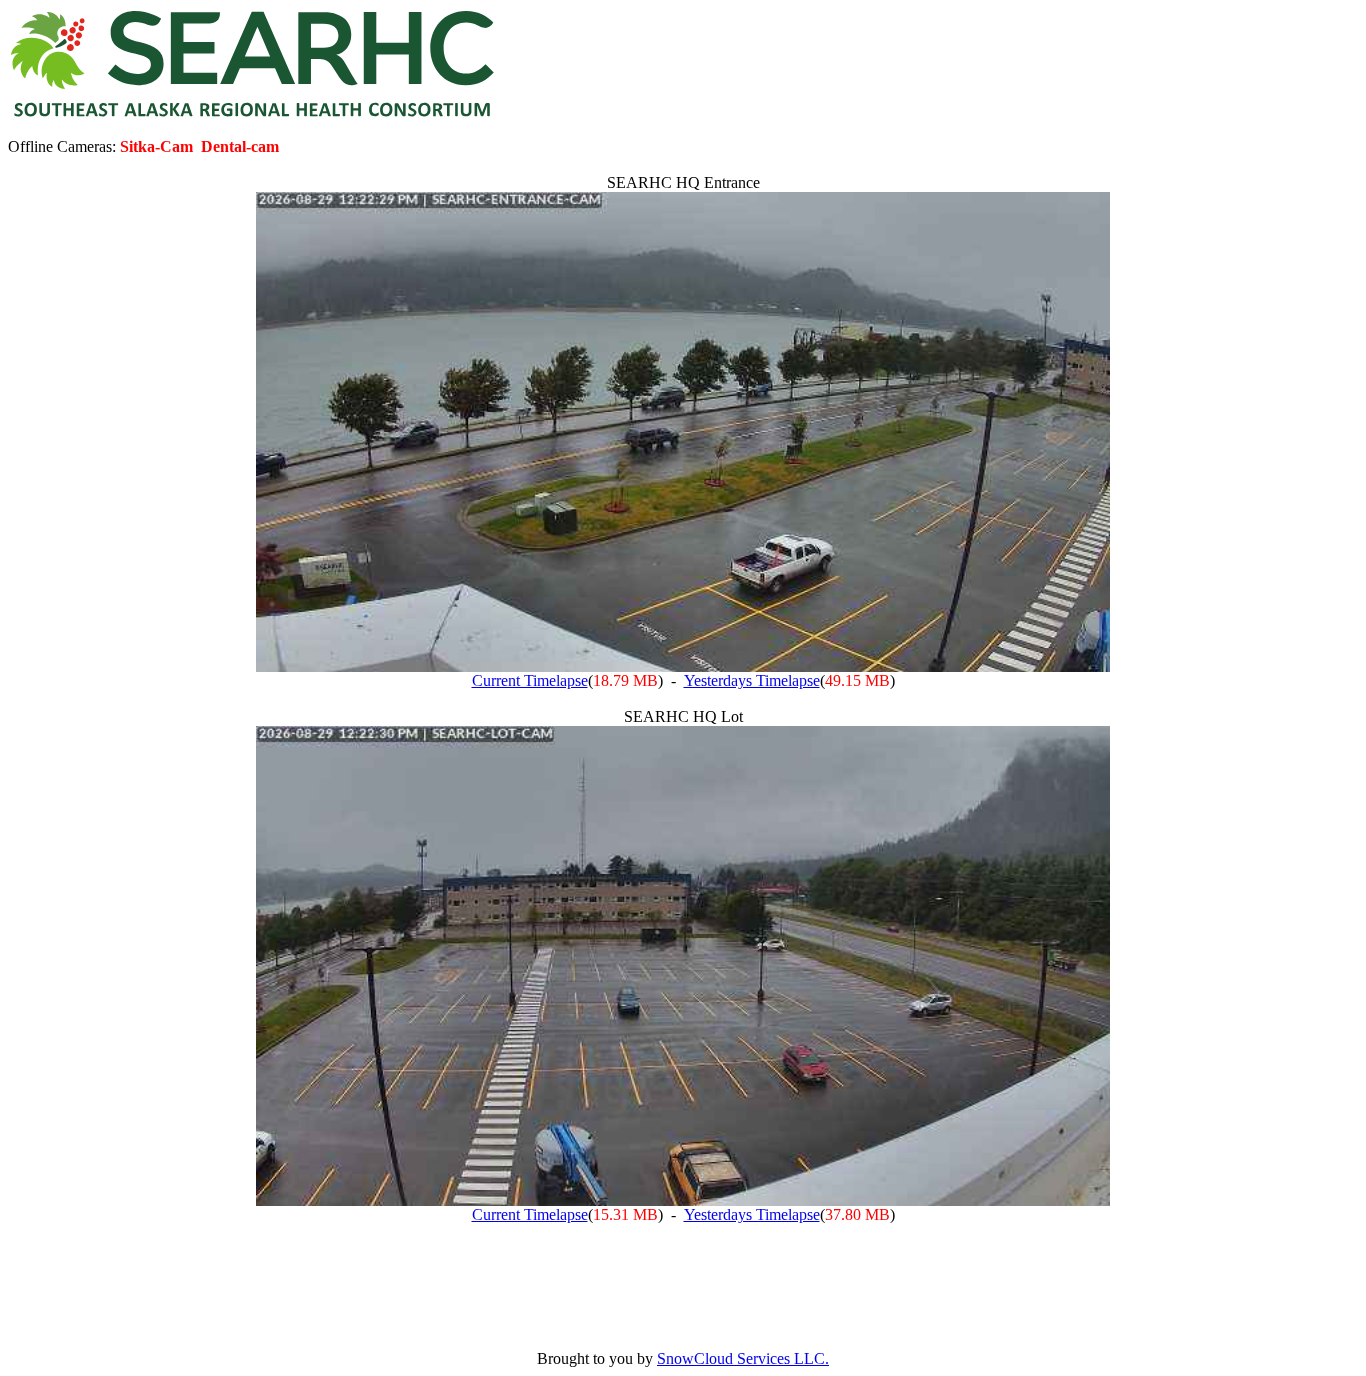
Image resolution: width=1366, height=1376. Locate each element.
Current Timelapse (530, 680)
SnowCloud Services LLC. (743, 1358)
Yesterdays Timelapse (752, 680)
